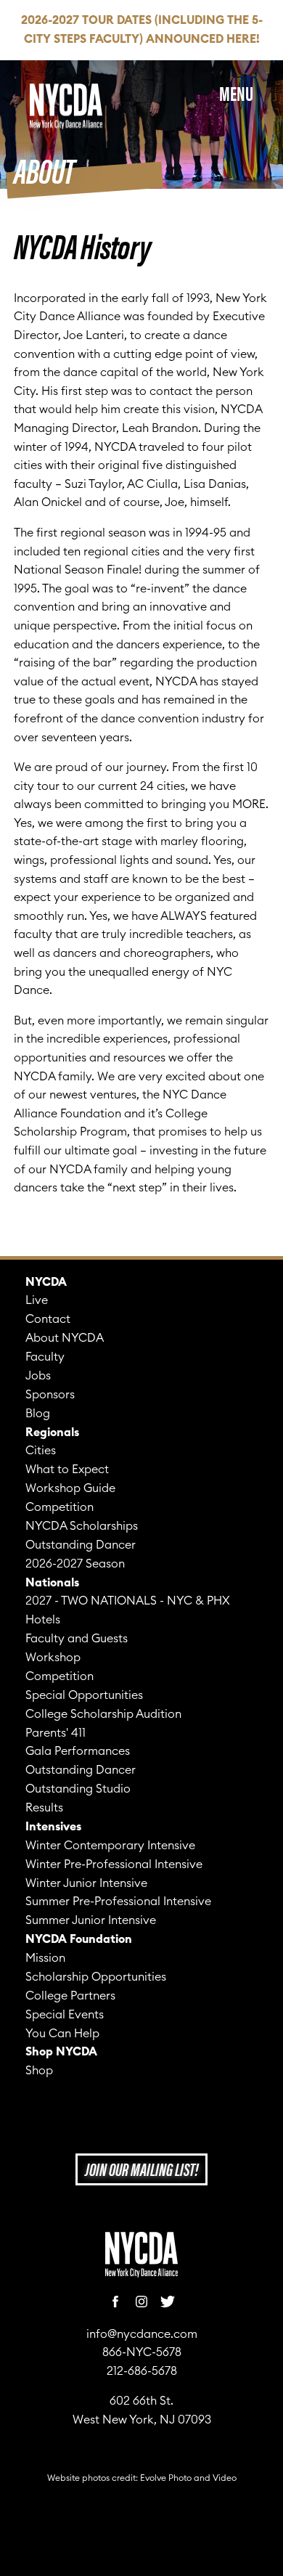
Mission (45, 1958)
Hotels (43, 1620)
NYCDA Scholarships (82, 1526)
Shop (39, 2071)
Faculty (45, 1357)
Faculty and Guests (77, 1639)
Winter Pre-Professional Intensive (114, 1864)
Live (37, 1300)
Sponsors (50, 1395)
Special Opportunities (84, 1695)
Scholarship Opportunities (96, 1977)
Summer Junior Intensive (91, 1920)
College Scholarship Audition (103, 1714)
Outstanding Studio (78, 1789)
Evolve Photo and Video (188, 2478)
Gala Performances (78, 1751)
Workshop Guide (70, 1488)
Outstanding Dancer (81, 1545)
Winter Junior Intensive (86, 1883)
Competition (60, 1507)
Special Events (65, 2015)
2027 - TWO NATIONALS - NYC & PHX (128, 1601)
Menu (236, 92)
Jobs (38, 1376)
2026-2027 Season (75, 1564)
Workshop (53, 1658)
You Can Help (62, 2034)
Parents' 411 (56, 1733)
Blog (38, 1414)
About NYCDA (65, 1338)
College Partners (70, 1996)
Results (44, 1808)
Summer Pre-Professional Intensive (118, 1902)
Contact (48, 1319)
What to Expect (67, 1470)
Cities (41, 1451)
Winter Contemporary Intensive (110, 1846)
